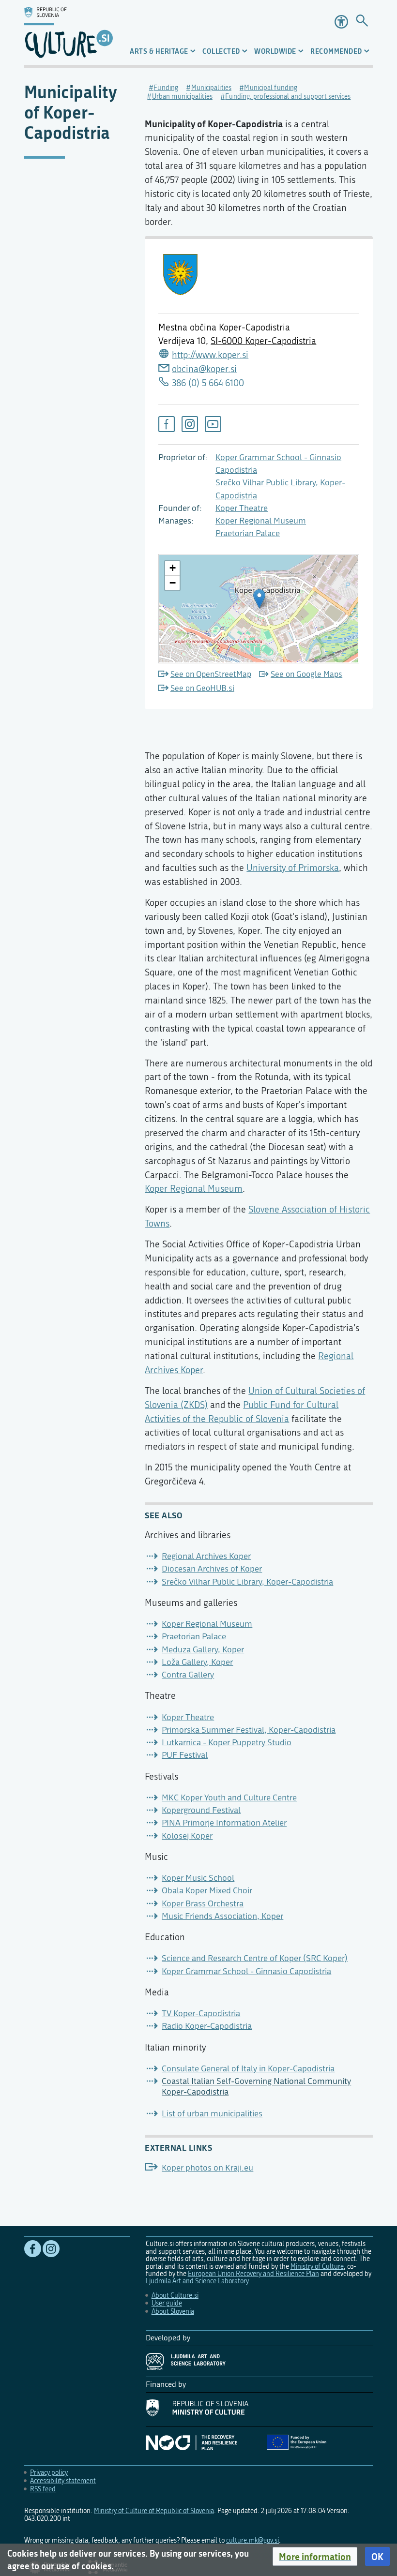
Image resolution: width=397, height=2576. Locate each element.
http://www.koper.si (210, 355)
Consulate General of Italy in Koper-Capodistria (248, 2069)
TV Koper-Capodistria (201, 2014)
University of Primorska (293, 868)
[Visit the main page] (69, 32)
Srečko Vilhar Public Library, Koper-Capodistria (247, 1582)
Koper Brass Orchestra (203, 1904)
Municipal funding (271, 88)
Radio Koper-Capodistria (207, 2026)
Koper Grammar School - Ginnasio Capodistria (246, 1971)
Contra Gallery (188, 1675)
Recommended (336, 51)
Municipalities (211, 88)
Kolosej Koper (187, 1836)
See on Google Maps (306, 674)
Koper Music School (198, 1878)
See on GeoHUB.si (202, 688)
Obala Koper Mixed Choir (207, 1891)
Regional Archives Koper (206, 1556)
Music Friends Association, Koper (222, 1916)
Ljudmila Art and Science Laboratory (197, 2281)
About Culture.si (175, 2296)
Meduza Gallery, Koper (203, 1650)
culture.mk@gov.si (252, 2540)
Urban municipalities (182, 97)
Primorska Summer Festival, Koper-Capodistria (249, 1730)
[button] (315, 2557)
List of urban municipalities (212, 2114)
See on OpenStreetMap (211, 674)
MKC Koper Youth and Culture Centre (229, 1798)
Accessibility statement (63, 2481)
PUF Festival (185, 1755)
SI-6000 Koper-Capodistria (263, 341)
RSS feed (43, 2489)
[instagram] (190, 424)
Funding (166, 88)
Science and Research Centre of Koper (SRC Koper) (255, 1958)
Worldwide (275, 51)
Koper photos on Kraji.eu (207, 2168)
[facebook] (167, 424)
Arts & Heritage (159, 51)
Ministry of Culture (317, 2267)
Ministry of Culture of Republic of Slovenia (154, 2511)
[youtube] (213, 424)
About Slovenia (173, 2312)
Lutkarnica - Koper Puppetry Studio (227, 1743)
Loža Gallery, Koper (197, 1662)
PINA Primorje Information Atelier (224, 1823)
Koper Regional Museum (261, 521)
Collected (221, 51)
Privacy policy (49, 2473)
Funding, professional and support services (288, 97)
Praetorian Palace (248, 533)
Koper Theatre (242, 508)
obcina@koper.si (204, 369)
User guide (167, 2303)
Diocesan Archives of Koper (212, 1569)
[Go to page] (362, 22)
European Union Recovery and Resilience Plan (253, 2274)
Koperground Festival (201, 1810)
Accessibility (341, 22)
